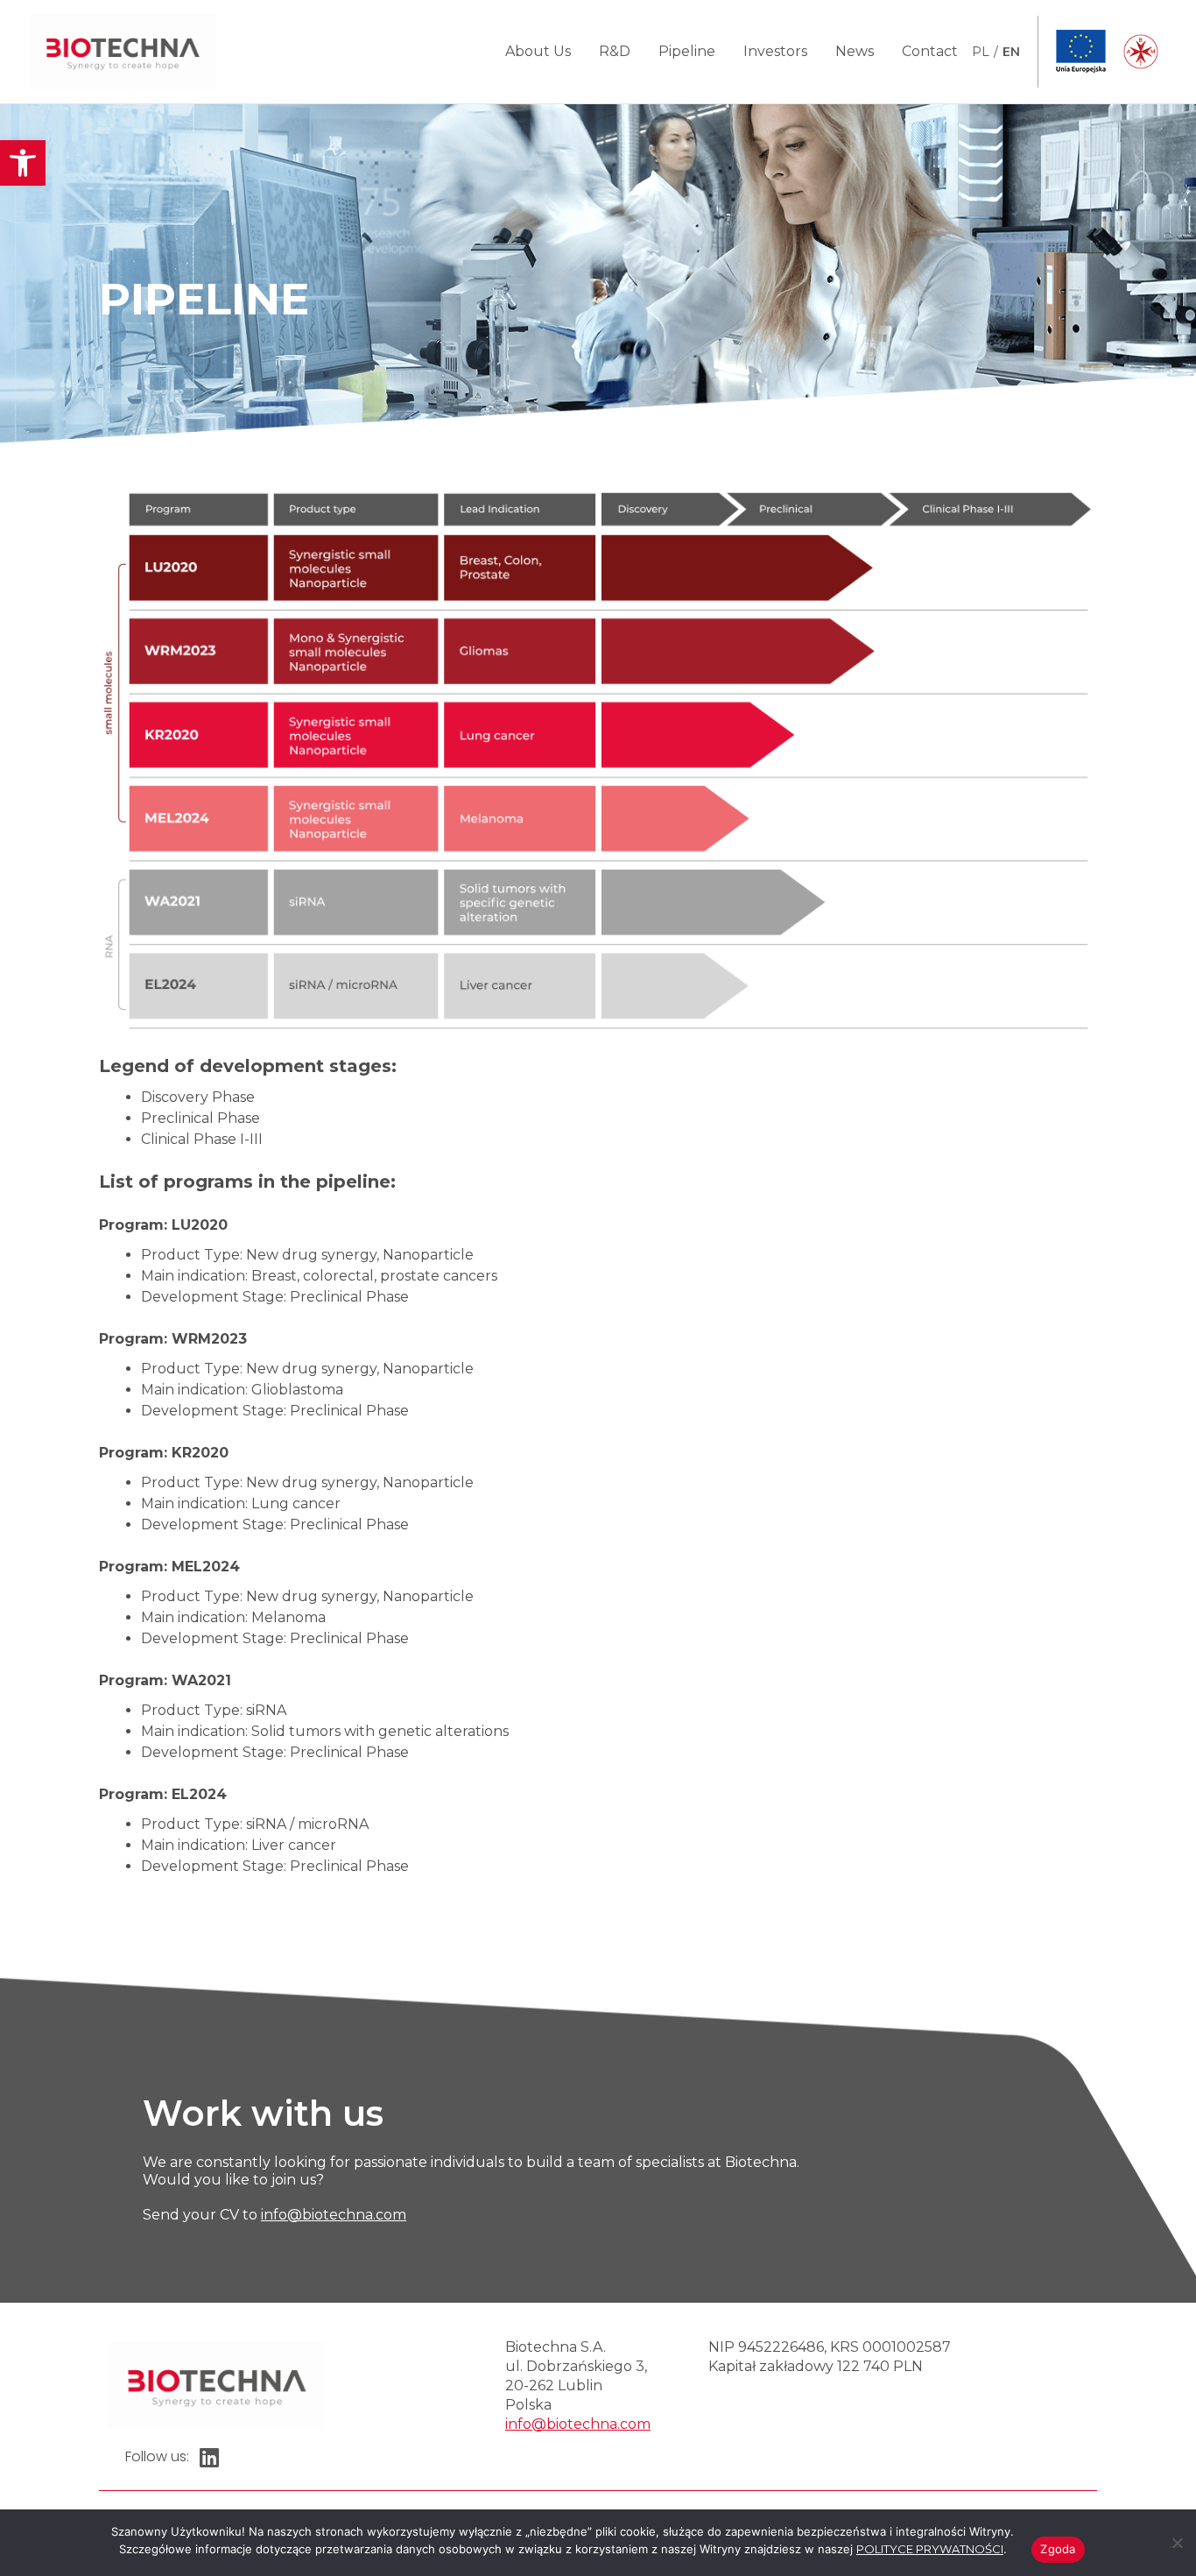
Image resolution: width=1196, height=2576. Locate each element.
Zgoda (1058, 2549)
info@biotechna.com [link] (334, 2215)
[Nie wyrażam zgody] (1176, 2541)
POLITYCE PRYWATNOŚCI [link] (930, 2549)
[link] (23, 163)
